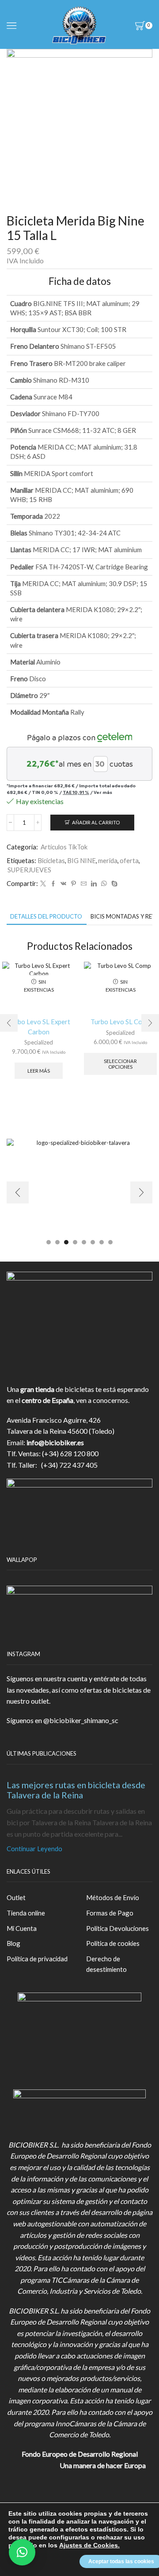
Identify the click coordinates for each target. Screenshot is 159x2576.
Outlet (16, 1897)
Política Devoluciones (117, 1928)
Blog (13, 1943)
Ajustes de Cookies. (89, 2545)
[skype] (113, 884)
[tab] (46, 917)
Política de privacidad (37, 1959)
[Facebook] (53, 884)
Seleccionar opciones (120, 1064)
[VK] (63, 884)
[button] (9, 1023)
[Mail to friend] (84, 884)
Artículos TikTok (64, 847)
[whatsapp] (104, 884)
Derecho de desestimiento (106, 1964)
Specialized (39, 1042)
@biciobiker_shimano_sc (81, 1720)
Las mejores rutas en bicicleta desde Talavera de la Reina (76, 1790)
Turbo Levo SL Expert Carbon (39, 1026)
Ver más (103, 792)
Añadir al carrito (96, 822)
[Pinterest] (74, 884)
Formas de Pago (110, 1913)
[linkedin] (94, 884)
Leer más (39, 1071)
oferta (129, 860)
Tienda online (26, 1913)
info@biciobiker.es (55, 1442)
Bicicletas (51, 860)
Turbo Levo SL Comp (121, 1022)
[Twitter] (43, 884)
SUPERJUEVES (29, 870)
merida (108, 860)
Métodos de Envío (113, 1897)
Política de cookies (113, 1943)
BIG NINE (81, 860)
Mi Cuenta (22, 1928)
